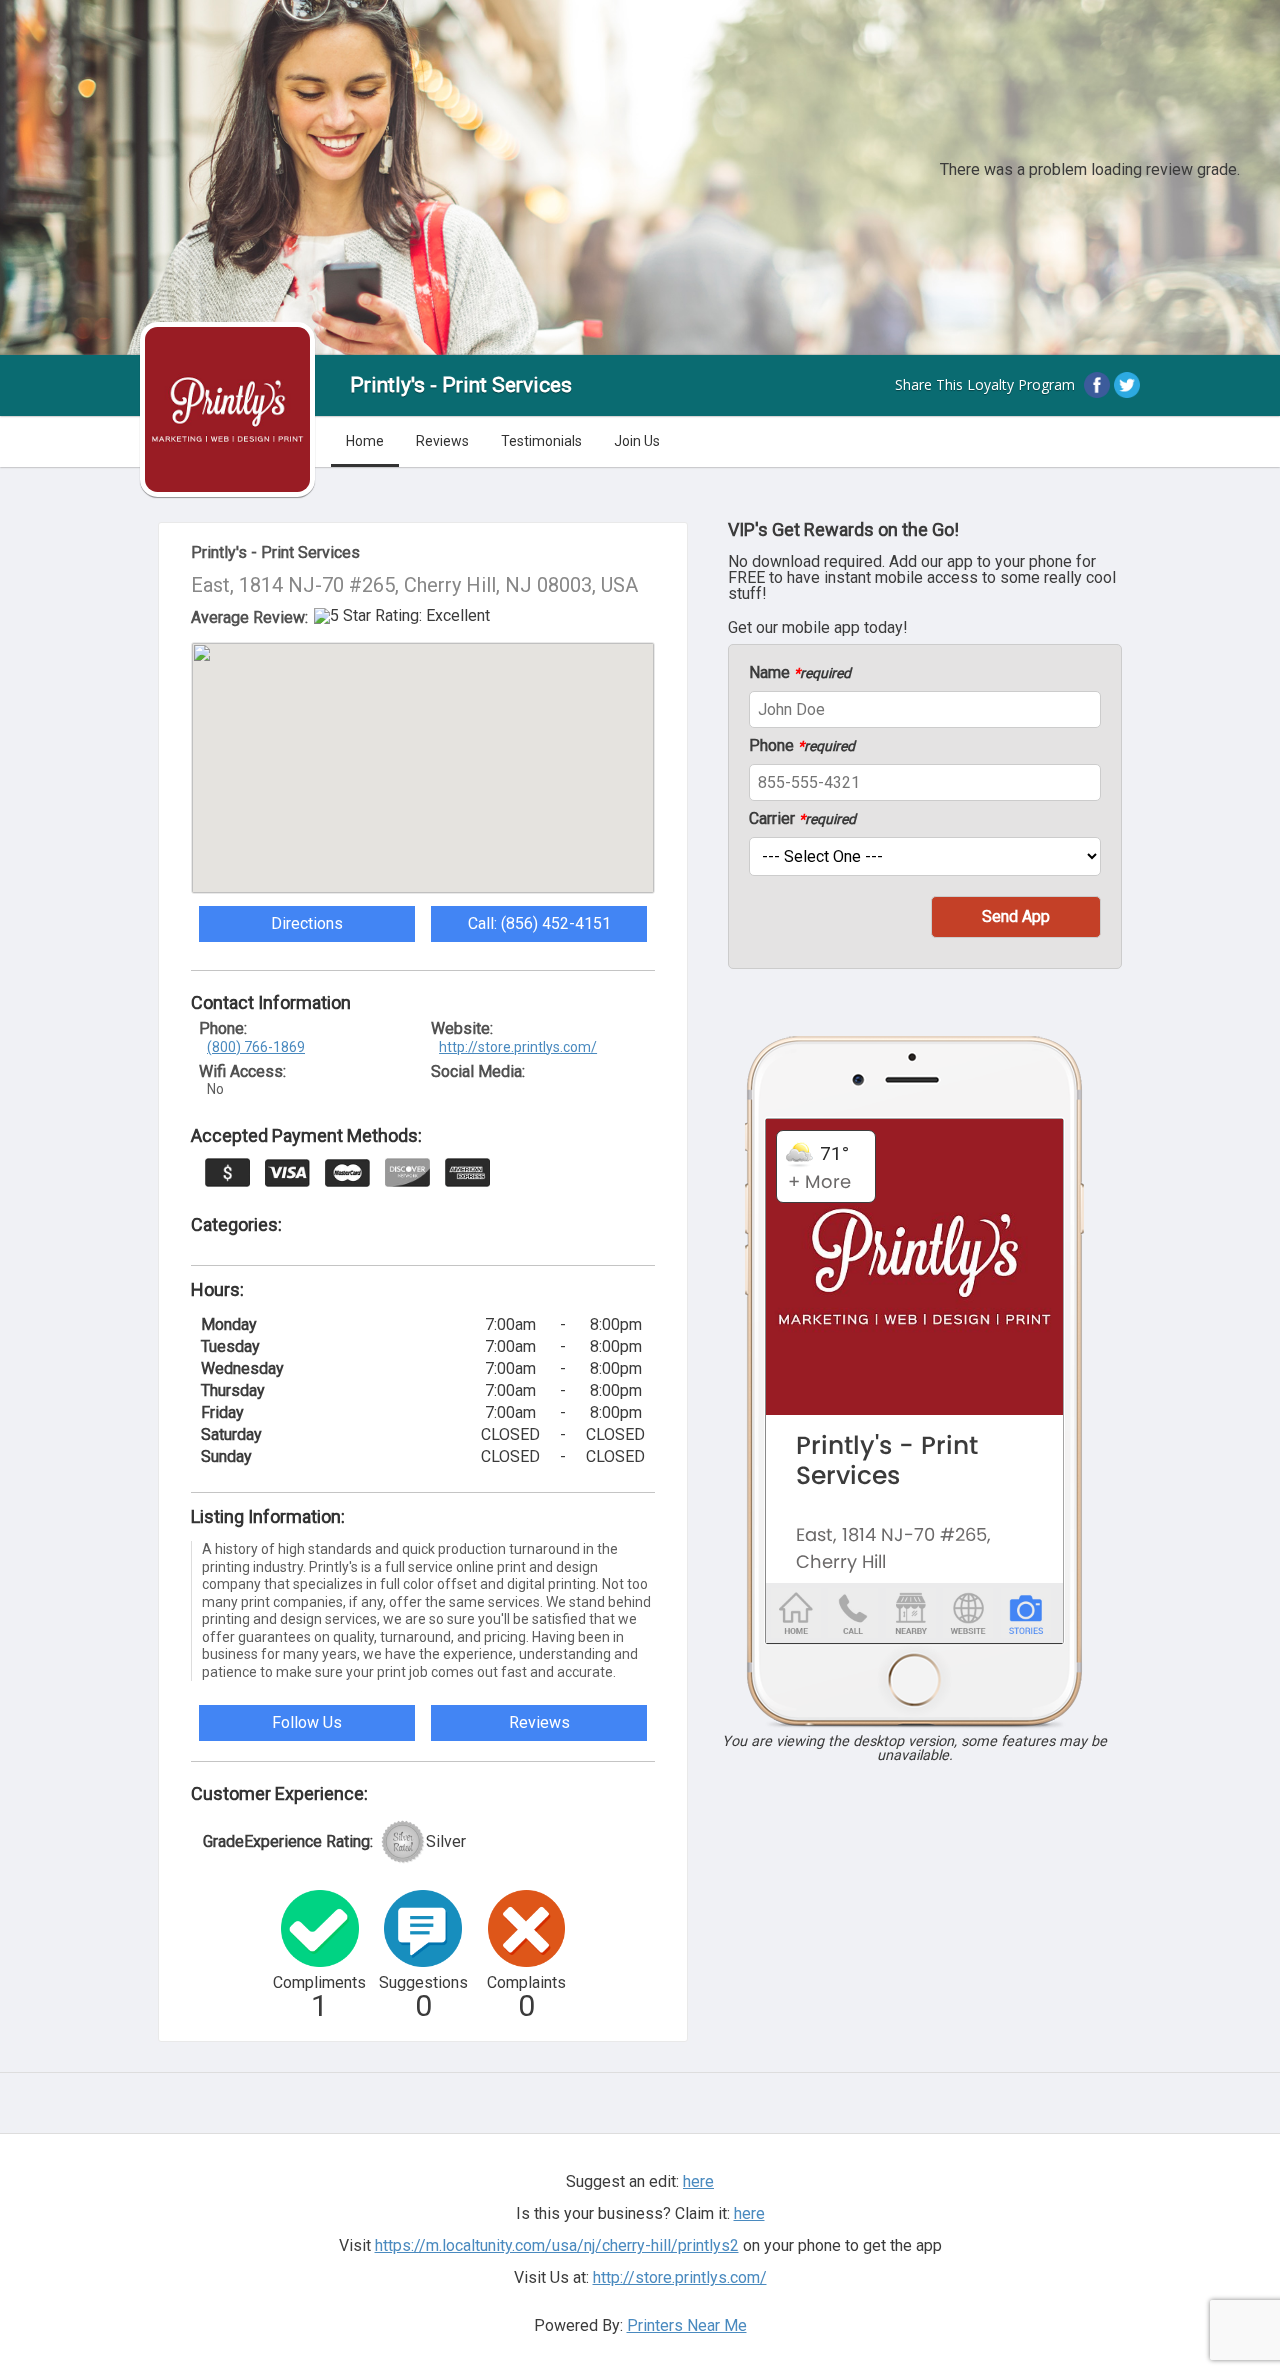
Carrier (802, 819)
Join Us (637, 441)
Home (365, 441)
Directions (307, 923)
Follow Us (307, 1722)
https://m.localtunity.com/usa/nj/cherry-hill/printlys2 (557, 2245)
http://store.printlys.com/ (518, 1047)
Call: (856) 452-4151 (539, 923)
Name (800, 673)
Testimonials (541, 441)
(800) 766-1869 (256, 1047)
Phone (802, 746)
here (749, 2213)
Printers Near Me (687, 2325)
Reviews (442, 441)
